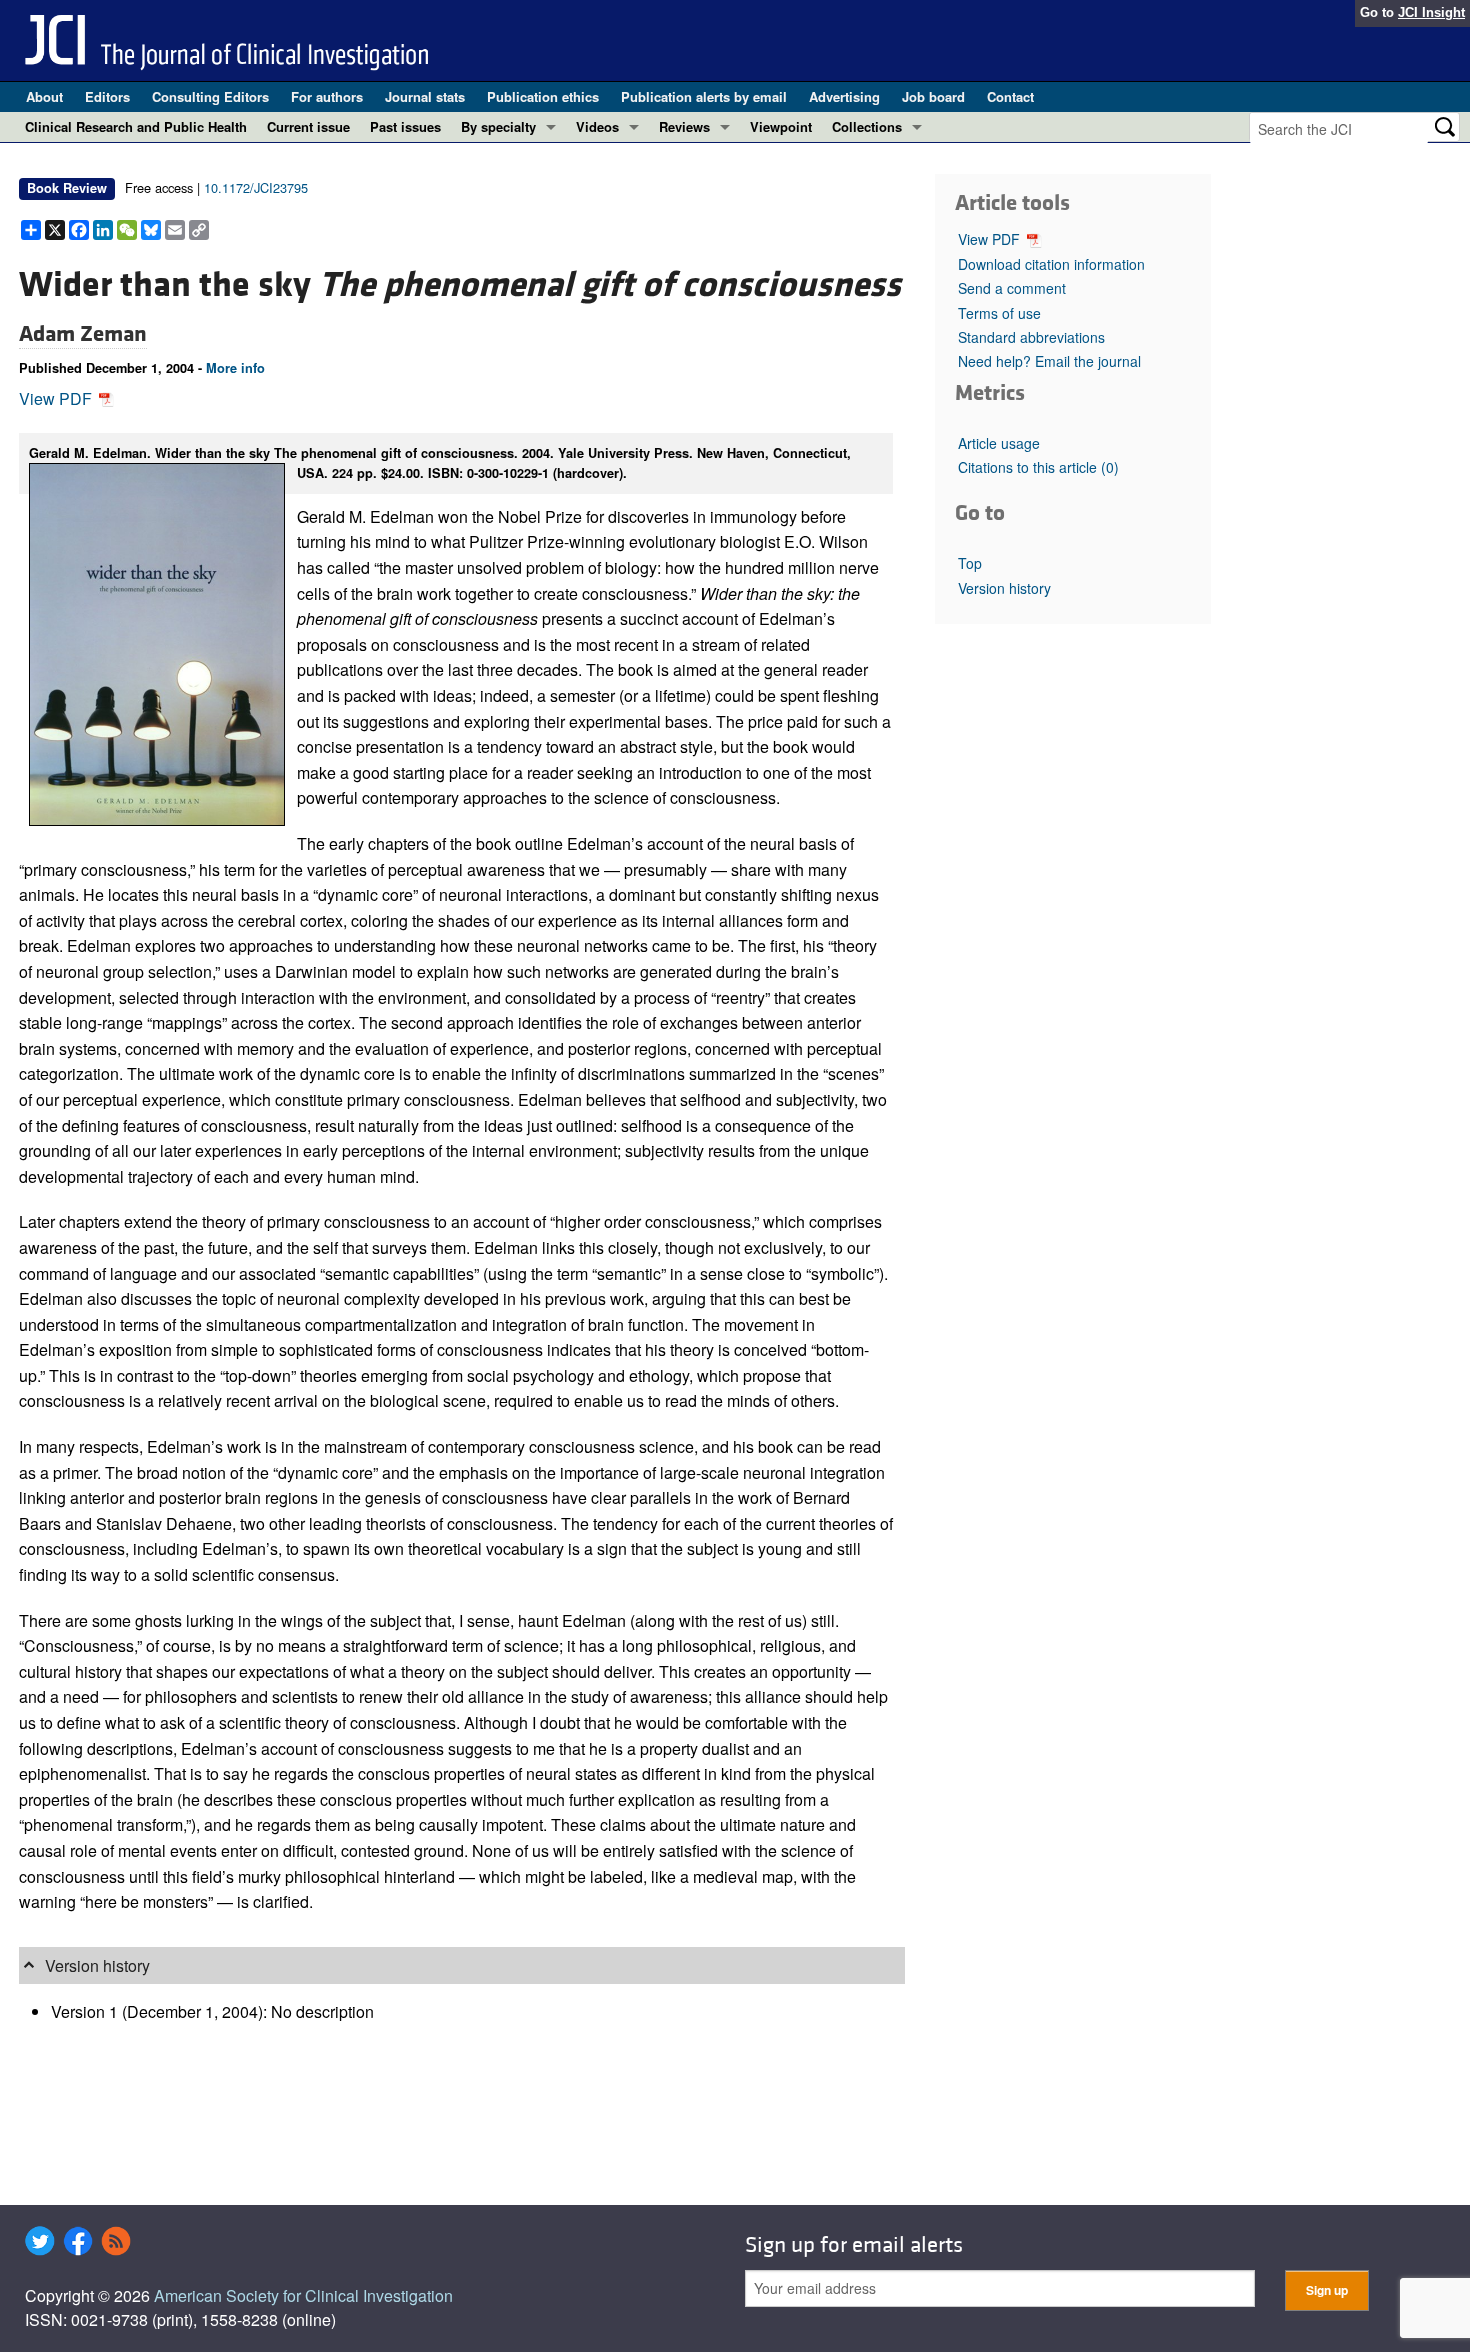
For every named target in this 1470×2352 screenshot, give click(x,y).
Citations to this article (1038, 467)
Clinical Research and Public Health (136, 126)
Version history (1004, 588)
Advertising (844, 96)
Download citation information (1051, 264)
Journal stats (425, 96)
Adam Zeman (83, 334)
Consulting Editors (210, 96)
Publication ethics (543, 96)
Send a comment (1012, 288)
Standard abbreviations (1031, 337)
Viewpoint (781, 126)
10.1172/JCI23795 (256, 187)
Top (970, 563)
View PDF (57, 398)
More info (235, 368)
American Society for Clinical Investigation (303, 2295)
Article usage (999, 443)
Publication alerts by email (704, 96)
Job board (933, 96)
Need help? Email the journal (1049, 361)
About (44, 96)
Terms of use (999, 313)
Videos (597, 126)
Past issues (405, 126)
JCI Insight (1431, 12)
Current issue (308, 126)
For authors (327, 96)
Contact (1010, 96)
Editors (107, 96)
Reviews (684, 126)
